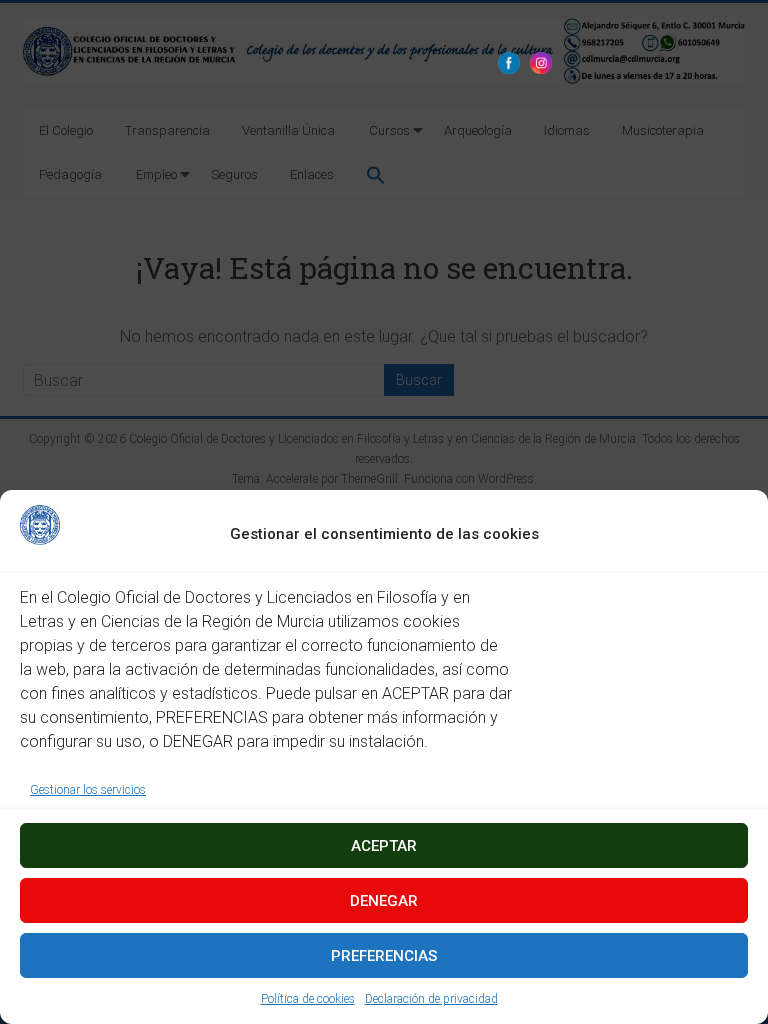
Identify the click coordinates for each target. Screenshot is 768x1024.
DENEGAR (384, 901)
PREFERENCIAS (384, 956)
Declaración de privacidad (431, 999)
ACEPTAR (384, 846)
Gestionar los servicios (88, 790)
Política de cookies (308, 999)
